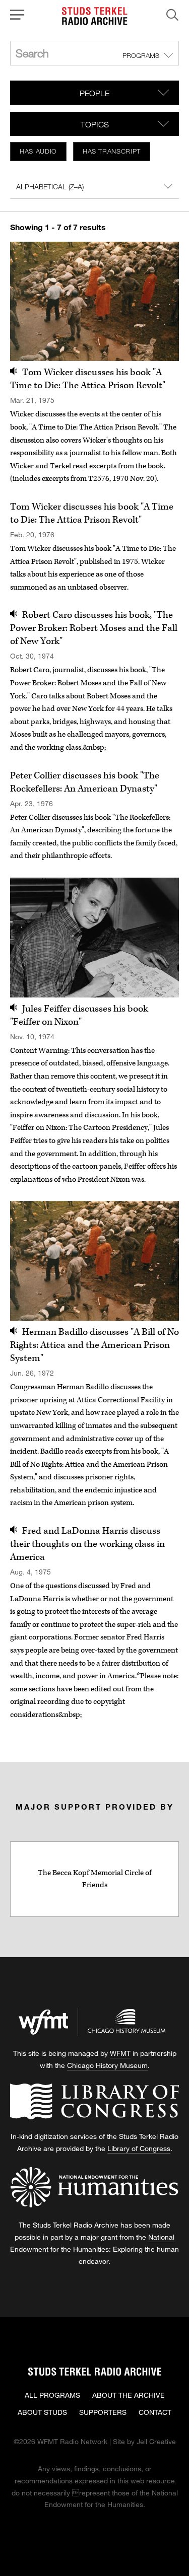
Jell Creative (156, 2441)
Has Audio (38, 151)
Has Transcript (112, 151)
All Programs (52, 2395)
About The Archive (129, 2395)
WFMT (120, 2053)
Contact (155, 2412)
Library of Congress (139, 2148)
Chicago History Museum (107, 2065)
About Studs (42, 2412)
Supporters (103, 2412)
